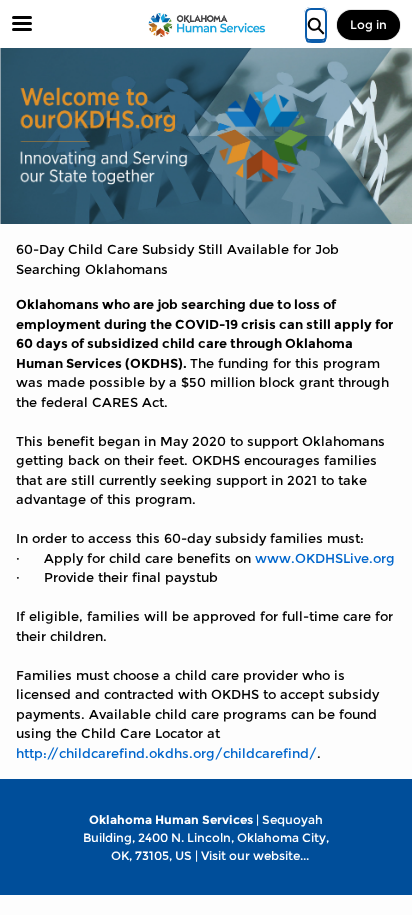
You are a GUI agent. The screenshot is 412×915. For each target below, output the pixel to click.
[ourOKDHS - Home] (206, 25)
